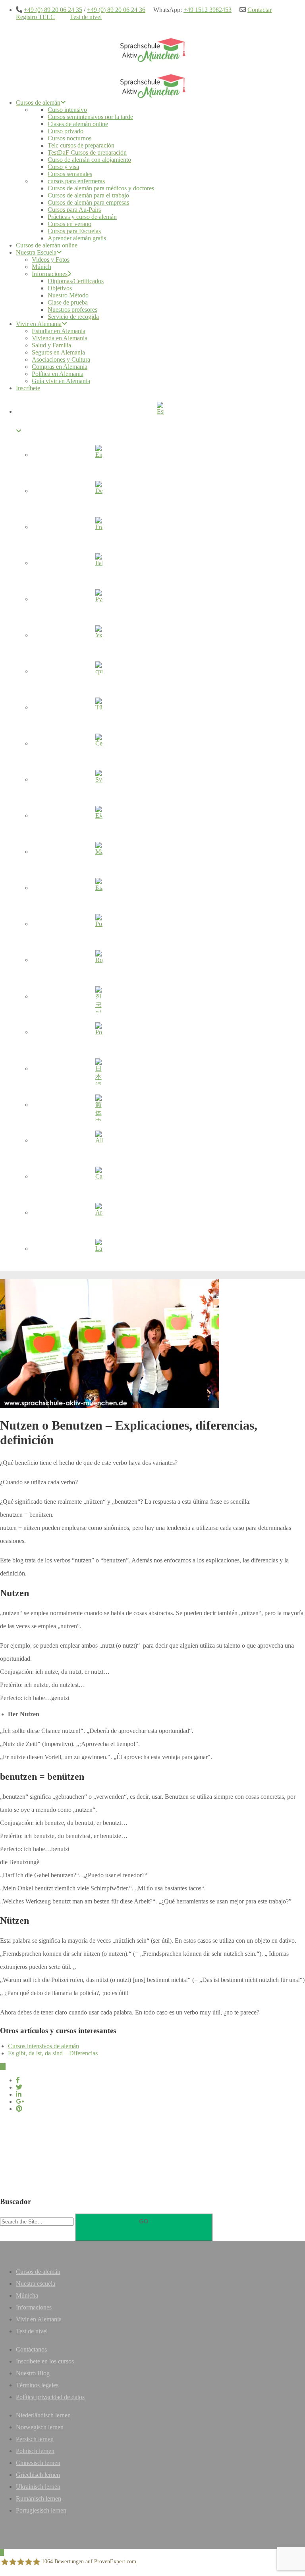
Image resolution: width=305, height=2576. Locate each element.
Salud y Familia (51, 345)
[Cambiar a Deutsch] (99, 492)
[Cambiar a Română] (99, 961)
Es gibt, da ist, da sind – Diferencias (53, 2053)
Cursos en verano (69, 224)
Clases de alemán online (78, 124)
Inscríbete (28, 388)
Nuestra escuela (36, 2284)
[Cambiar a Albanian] (99, 1142)
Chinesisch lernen (38, 2463)
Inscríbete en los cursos (45, 2361)
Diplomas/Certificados (76, 281)
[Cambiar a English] (99, 456)
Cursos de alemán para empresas (88, 202)
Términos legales (37, 2385)
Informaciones (50, 274)
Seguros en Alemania (58, 352)
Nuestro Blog (33, 2373)
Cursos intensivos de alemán (43, 2046)
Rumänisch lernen (39, 2498)
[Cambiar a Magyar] (99, 853)
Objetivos (60, 288)
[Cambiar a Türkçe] (99, 709)
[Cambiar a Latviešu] (99, 1250)
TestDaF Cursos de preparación (87, 152)
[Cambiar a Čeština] (99, 745)
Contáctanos (31, 2349)
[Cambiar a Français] (99, 528)
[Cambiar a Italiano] (99, 564)
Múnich (42, 267)
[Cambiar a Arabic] (99, 1214)
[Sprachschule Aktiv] (2, 2552)
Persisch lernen (35, 2439)
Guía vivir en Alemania (61, 381)
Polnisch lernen (35, 2451)
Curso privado (66, 131)
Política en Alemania (58, 374)
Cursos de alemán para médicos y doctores (101, 188)
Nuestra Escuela (36, 252)
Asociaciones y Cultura (61, 359)
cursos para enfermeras (76, 181)
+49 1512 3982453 (208, 10)
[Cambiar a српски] (99, 673)
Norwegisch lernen (40, 2427)
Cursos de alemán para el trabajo (88, 195)
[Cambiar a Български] (99, 889)
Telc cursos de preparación (81, 145)
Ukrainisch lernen (38, 2487)
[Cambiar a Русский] (99, 600)
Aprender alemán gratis (77, 238)
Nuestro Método (68, 295)
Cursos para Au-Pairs (74, 210)
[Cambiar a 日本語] (99, 1069)
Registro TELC (35, 17)
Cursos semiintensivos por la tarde (90, 117)
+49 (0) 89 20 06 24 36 (116, 10)
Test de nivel (86, 17)
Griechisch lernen (38, 2475)
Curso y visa (63, 167)
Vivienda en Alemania (60, 338)
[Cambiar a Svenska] (99, 781)
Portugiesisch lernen (41, 2510)
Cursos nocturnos (69, 138)
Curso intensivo (67, 110)
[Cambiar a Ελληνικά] (99, 817)
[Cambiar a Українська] (99, 636)
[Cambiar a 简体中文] (99, 1106)
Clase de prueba (68, 302)
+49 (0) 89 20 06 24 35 (53, 10)
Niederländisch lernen (43, 2415)
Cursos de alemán (38, 103)
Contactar (260, 10)
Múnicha (27, 2295)
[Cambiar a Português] (99, 925)
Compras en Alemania (60, 367)
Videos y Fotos (51, 260)
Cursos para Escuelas (74, 231)
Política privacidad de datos (50, 2397)
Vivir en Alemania (39, 324)
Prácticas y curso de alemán (82, 217)
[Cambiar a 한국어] (99, 997)
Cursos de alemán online (47, 245)
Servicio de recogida (73, 317)
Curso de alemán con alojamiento (89, 160)
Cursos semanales (70, 174)
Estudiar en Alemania (59, 331)
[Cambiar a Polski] (99, 1033)
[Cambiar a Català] (99, 1178)
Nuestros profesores (72, 310)
